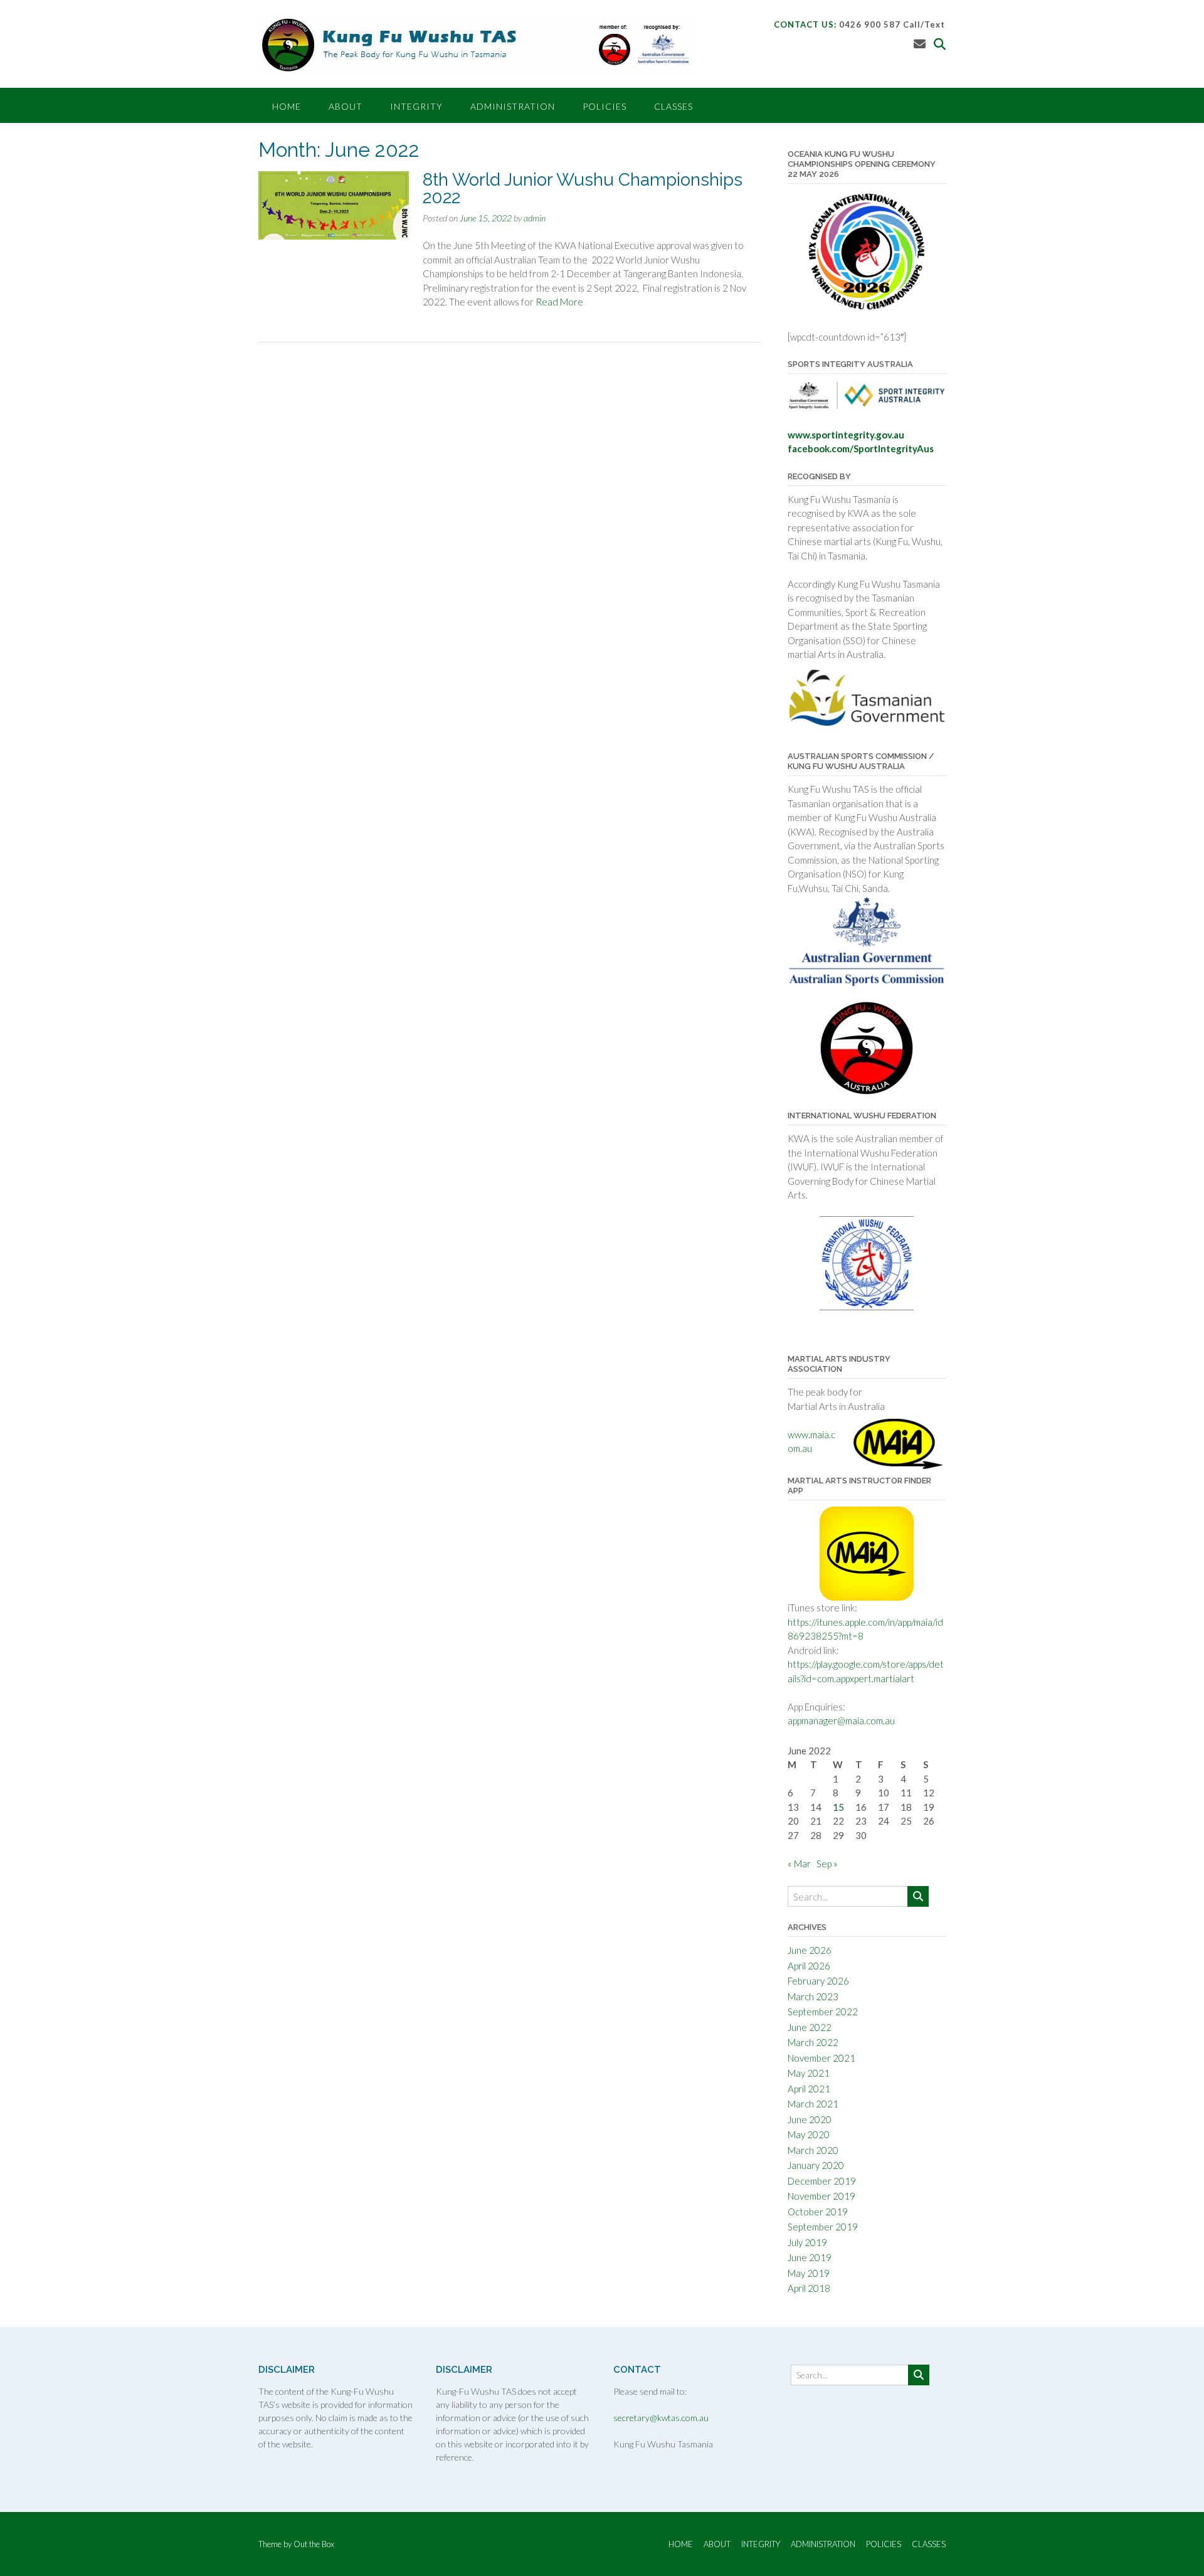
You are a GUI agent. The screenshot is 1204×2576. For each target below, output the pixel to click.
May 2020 (809, 2134)
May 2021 (809, 2073)
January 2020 (816, 2165)
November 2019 (821, 2196)
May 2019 (809, 2273)
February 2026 (818, 1981)
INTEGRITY (416, 106)
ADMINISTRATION (513, 106)
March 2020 (813, 2150)
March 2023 (813, 1996)
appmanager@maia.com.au (841, 1720)
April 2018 (809, 2288)
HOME (287, 106)
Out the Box (314, 2544)
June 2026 (810, 1950)
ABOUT (346, 106)
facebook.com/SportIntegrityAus (861, 448)
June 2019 (810, 2257)
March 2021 (813, 2104)
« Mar (799, 1863)
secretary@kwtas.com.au (661, 2418)
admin (535, 218)
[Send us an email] (920, 44)
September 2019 (823, 2227)
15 (838, 1807)
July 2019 (807, 2242)
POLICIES (605, 106)
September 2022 (823, 2012)
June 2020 (810, 2119)
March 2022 (813, 2042)
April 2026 (809, 1966)
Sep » (827, 1863)
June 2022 (810, 2027)
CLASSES (673, 106)
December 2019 (822, 2181)
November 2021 (821, 2058)
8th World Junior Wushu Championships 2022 (583, 188)
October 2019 (818, 2212)
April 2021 (809, 2089)
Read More (559, 302)
